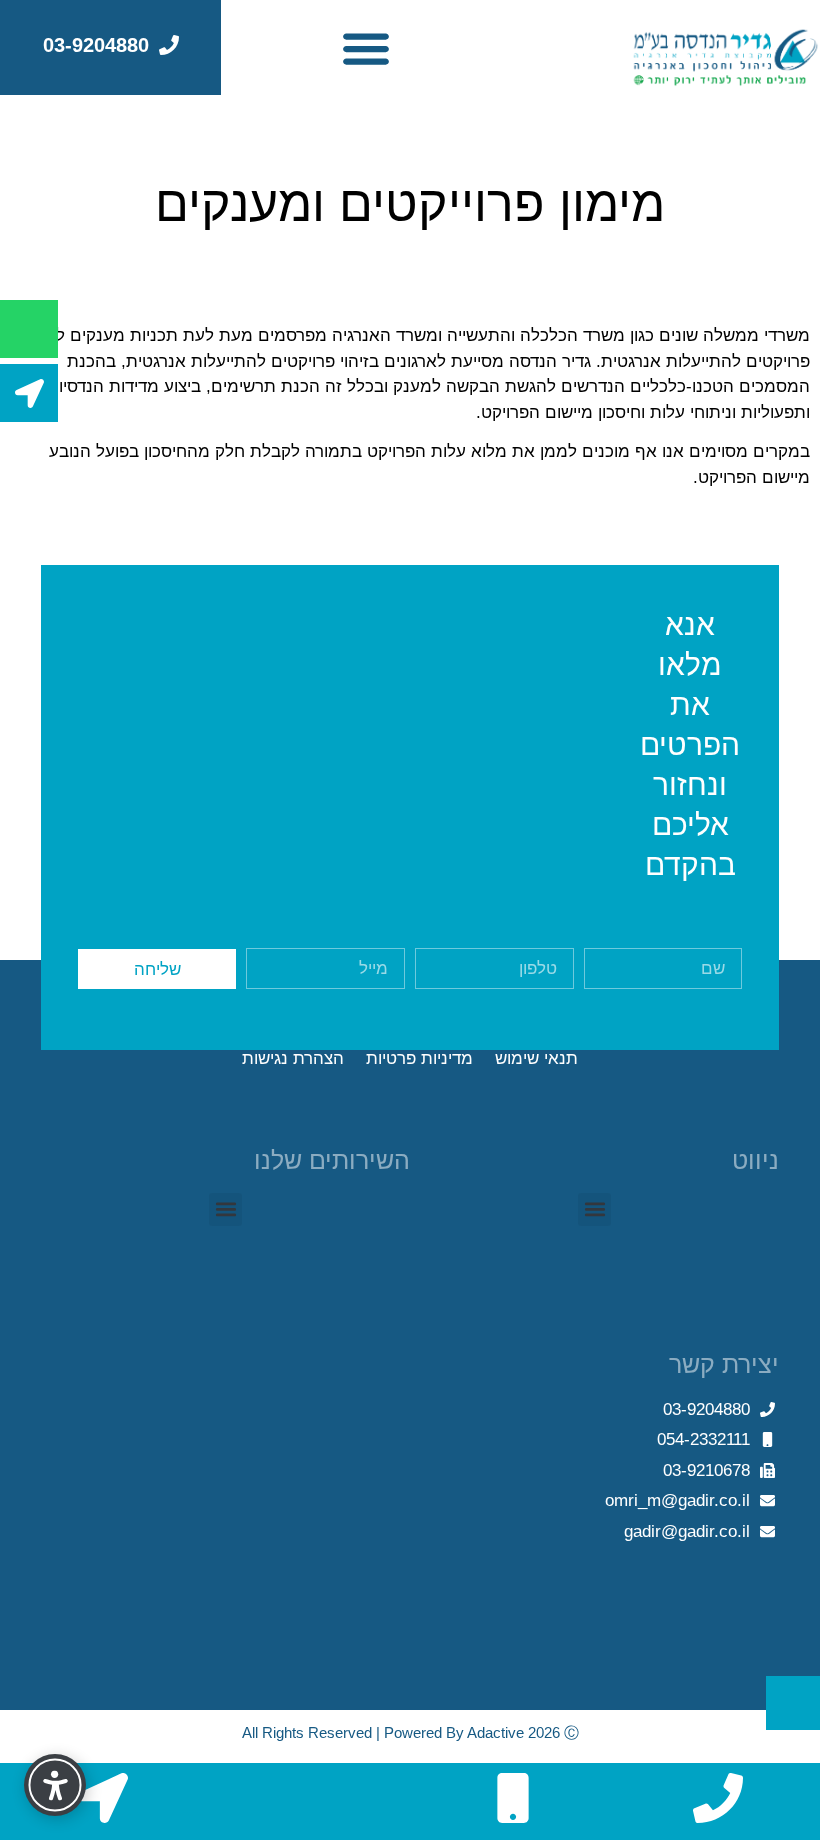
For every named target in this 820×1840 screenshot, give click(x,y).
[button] (365, 47)
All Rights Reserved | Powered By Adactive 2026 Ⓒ (410, 1732)
